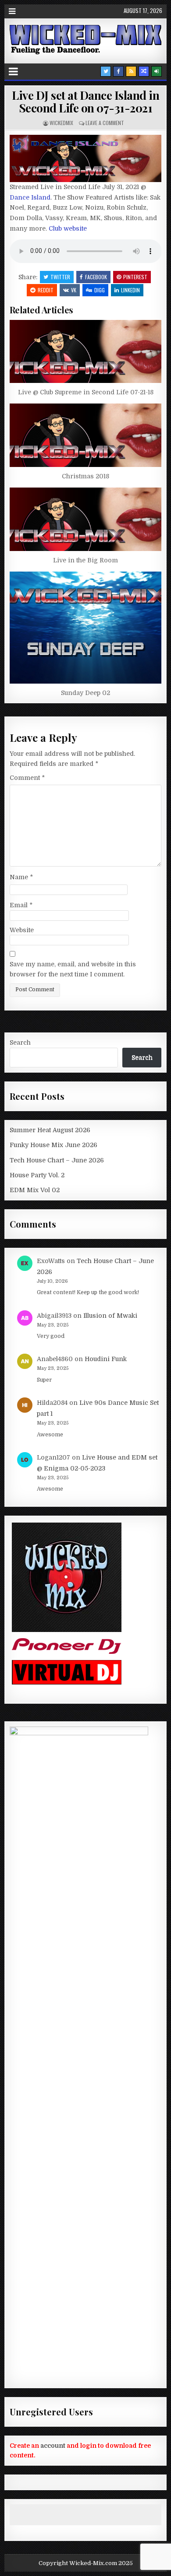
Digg (100, 290)
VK (74, 290)
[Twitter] (106, 71)
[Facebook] (118, 71)
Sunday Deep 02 (85, 693)
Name (21, 877)
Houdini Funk (106, 1359)
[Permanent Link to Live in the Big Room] (86, 519)
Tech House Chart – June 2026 (57, 1160)
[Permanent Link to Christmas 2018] (86, 435)
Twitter (60, 277)
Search (20, 1042)
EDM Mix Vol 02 (35, 1190)
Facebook (96, 277)
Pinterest (135, 277)
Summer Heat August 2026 (50, 1130)
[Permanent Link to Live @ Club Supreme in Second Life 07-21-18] (86, 351)
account (53, 2446)
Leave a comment (105, 123)
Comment (27, 778)
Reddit (46, 290)
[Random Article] (144, 71)
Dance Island (30, 197)
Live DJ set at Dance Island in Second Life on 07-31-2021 (85, 102)
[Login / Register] (157, 71)
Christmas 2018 (85, 476)
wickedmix (61, 123)
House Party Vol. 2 (37, 1175)
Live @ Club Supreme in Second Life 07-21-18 (86, 392)
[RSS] (131, 71)
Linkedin (130, 290)
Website (22, 930)
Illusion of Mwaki (110, 1316)
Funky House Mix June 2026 (53, 1145)
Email (21, 905)
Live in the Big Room (85, 560)
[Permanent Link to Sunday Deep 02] (86, 628)
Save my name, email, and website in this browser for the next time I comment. (73, 969)
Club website (68, 228)
